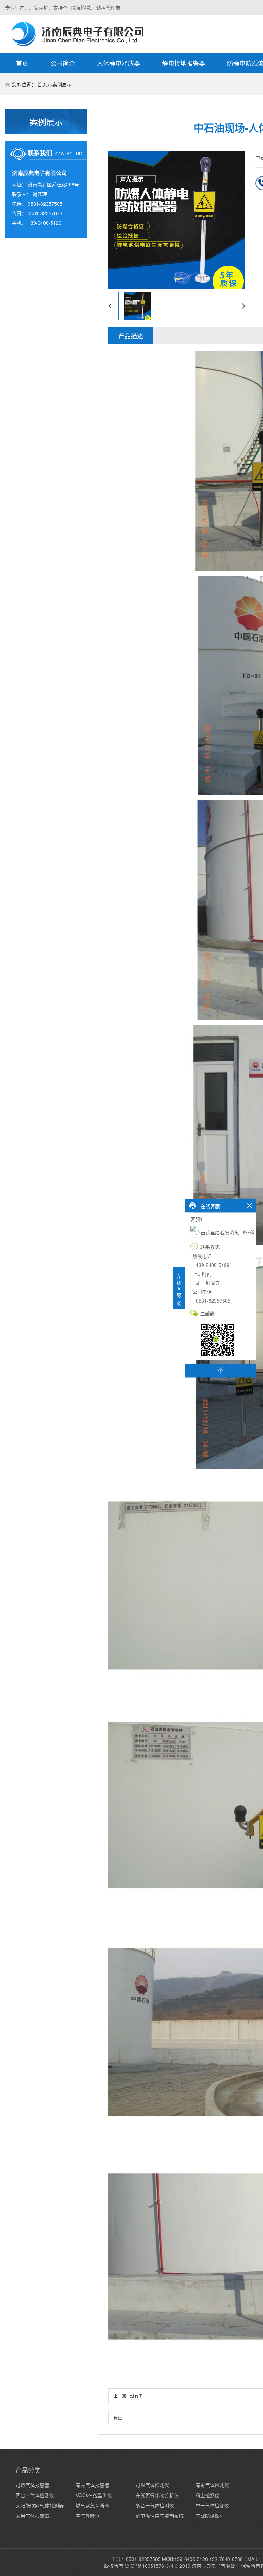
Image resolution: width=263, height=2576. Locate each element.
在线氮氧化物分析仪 (157, 2495)
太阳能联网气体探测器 (40, 2505)
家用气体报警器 (33, 2516)
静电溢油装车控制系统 (160, 2516)
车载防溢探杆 (210, 2516)
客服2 (248, 1231)
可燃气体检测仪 (152, 2485)
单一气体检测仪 (212, 2505)
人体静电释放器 (118, 63)
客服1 (197, 1219)
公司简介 (63, 63)
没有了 (136, 2396)
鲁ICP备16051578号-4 (149, 2566)
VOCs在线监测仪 (94, 2495)
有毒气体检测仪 (212, 2485)
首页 (22, 63)
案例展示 (62, 84)
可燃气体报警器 (33, 2485)
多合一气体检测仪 (155, 2505)
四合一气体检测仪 (35, 2495)
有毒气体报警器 (92, 2485)
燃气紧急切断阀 (92, 2505)
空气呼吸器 (88, 2516)
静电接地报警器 (184, 63)
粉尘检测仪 (208, 2495)
